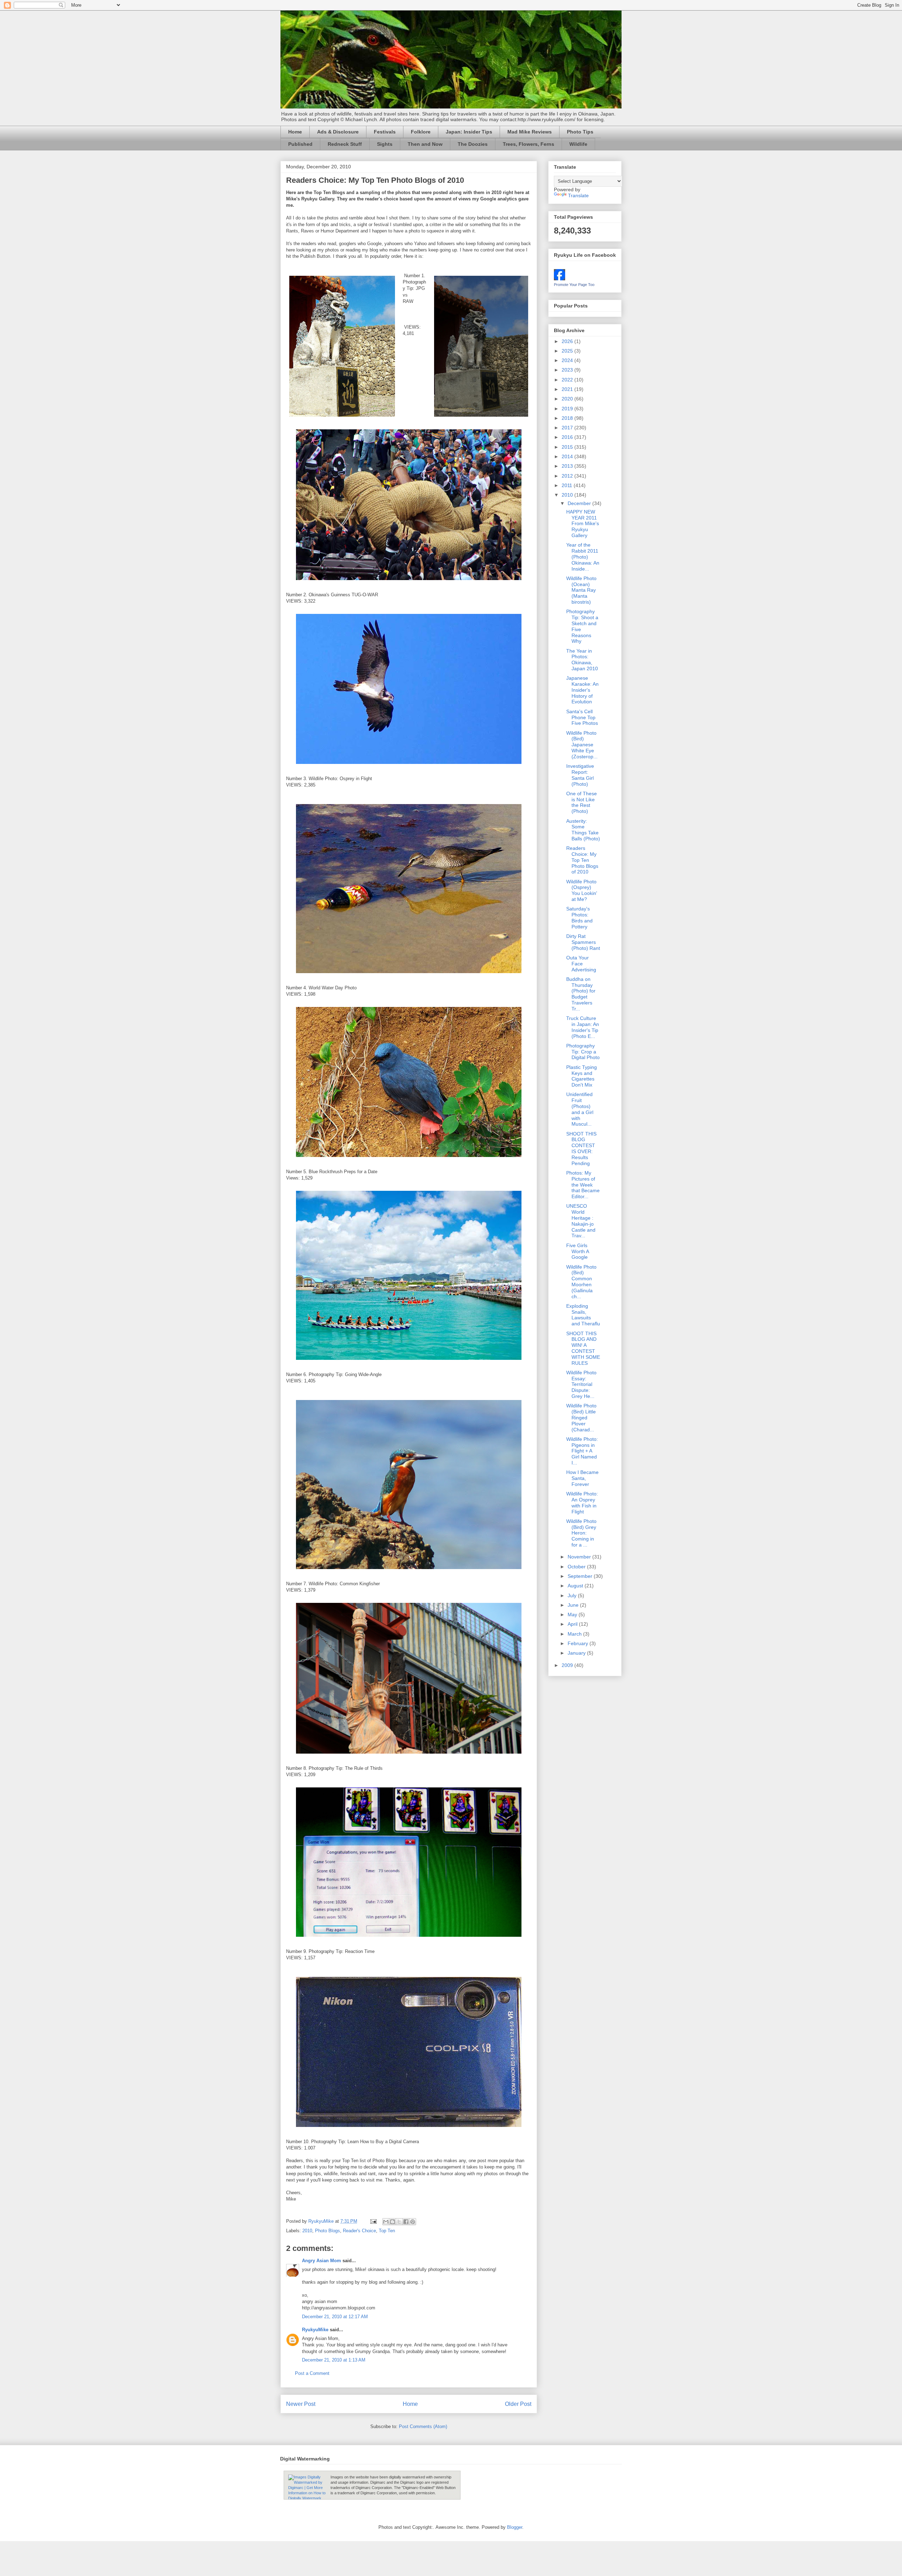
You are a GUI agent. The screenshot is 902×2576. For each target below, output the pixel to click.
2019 (568, 409)
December (580, 503)
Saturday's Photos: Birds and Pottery (579, 917)
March (575, 1634)
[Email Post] (373, 2221)
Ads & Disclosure (338, 132)
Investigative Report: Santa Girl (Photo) (580, 775)
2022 (568, 380)
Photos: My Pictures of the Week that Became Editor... (583, 1185)
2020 (568, 399)
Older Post (518, 2404)
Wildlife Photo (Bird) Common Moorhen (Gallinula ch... (581, 1282)
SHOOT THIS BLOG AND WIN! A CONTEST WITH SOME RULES (583, 1348)
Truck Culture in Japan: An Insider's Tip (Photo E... (583, 1027)
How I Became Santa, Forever (582, 1478)
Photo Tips (580, 132)
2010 (307, 2231)
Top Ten (387, 2231)
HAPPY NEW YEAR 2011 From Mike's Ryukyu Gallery (583, 524)
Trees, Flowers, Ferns (529, 144)
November (580, 1557)
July (573, 1595)
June (574, 1605)
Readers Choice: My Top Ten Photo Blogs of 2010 (582, 860)
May (573, 1614)
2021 (568, 389)
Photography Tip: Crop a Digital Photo (583, 1052)
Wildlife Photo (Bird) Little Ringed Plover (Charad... (581, 1417)
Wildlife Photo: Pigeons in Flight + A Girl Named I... (582, 1451)
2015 (568, 447)
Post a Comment (312, 2373)
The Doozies (473, 144)
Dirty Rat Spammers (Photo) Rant (583, 942)
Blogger (515, 2527)
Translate (578, 195)
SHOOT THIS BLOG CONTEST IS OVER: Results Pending (581, 1149)
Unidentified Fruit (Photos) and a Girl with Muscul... (580, 1109)
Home (295, 132)
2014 (568, 456)
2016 (568, 437)
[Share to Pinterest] (413, 2222)
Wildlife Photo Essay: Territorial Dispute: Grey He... (581, 1384)
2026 (568, 341)
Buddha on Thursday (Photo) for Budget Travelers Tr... (581, 994)
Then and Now (425, 144)
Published (300, 144)
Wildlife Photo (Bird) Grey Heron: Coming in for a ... (581, 1533)
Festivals (385, 132)
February (579, 1643)
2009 (568, 1665)
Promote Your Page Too (574, 285)
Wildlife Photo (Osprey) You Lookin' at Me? (582, 890)
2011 (568, 485)
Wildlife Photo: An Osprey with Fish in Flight (582, 1502)
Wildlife (578, 144)
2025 (568, 351)
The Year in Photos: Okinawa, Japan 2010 (582, 660)
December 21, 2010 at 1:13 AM (334, 2360)
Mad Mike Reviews (530, 132)
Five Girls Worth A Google (577, 1251)
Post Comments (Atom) (423, 2426)
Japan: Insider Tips (469, 132)
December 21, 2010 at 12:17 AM (335, 2317)
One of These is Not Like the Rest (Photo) (582, 802)
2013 (568, 466)
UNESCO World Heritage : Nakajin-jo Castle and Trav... (581, 1221)
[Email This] (386, 2222)
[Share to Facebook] (406, 2222)
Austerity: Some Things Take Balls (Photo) (583, 830)
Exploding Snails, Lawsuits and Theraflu (583, 1315)
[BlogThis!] (393, 2222)
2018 (568, 418)
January (577, 1653)
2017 (568, 428)
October (577, 1567)
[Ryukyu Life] (560, 279)
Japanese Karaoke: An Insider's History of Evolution (582, 690)
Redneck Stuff (345, 144)
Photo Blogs (328, 2231)
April (573, 1624)
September (581, 1576)
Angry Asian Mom (322, 2261)
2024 (568, 360)
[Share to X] (399, 2222)
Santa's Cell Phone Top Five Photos (582, 717)
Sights (385, 144)
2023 (568, 370)
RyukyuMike (315, 2330)
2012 (568, 476)
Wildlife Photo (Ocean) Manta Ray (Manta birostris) (581, 590)
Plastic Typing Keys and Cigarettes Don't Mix (582, 1076)
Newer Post (301, 2404)
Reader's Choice (359, 2231)
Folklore (421, 132)
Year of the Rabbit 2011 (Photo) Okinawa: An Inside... (583, 557)
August (576, 1586)
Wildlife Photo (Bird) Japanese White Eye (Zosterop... (582, 745)
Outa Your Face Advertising (581, 964)
